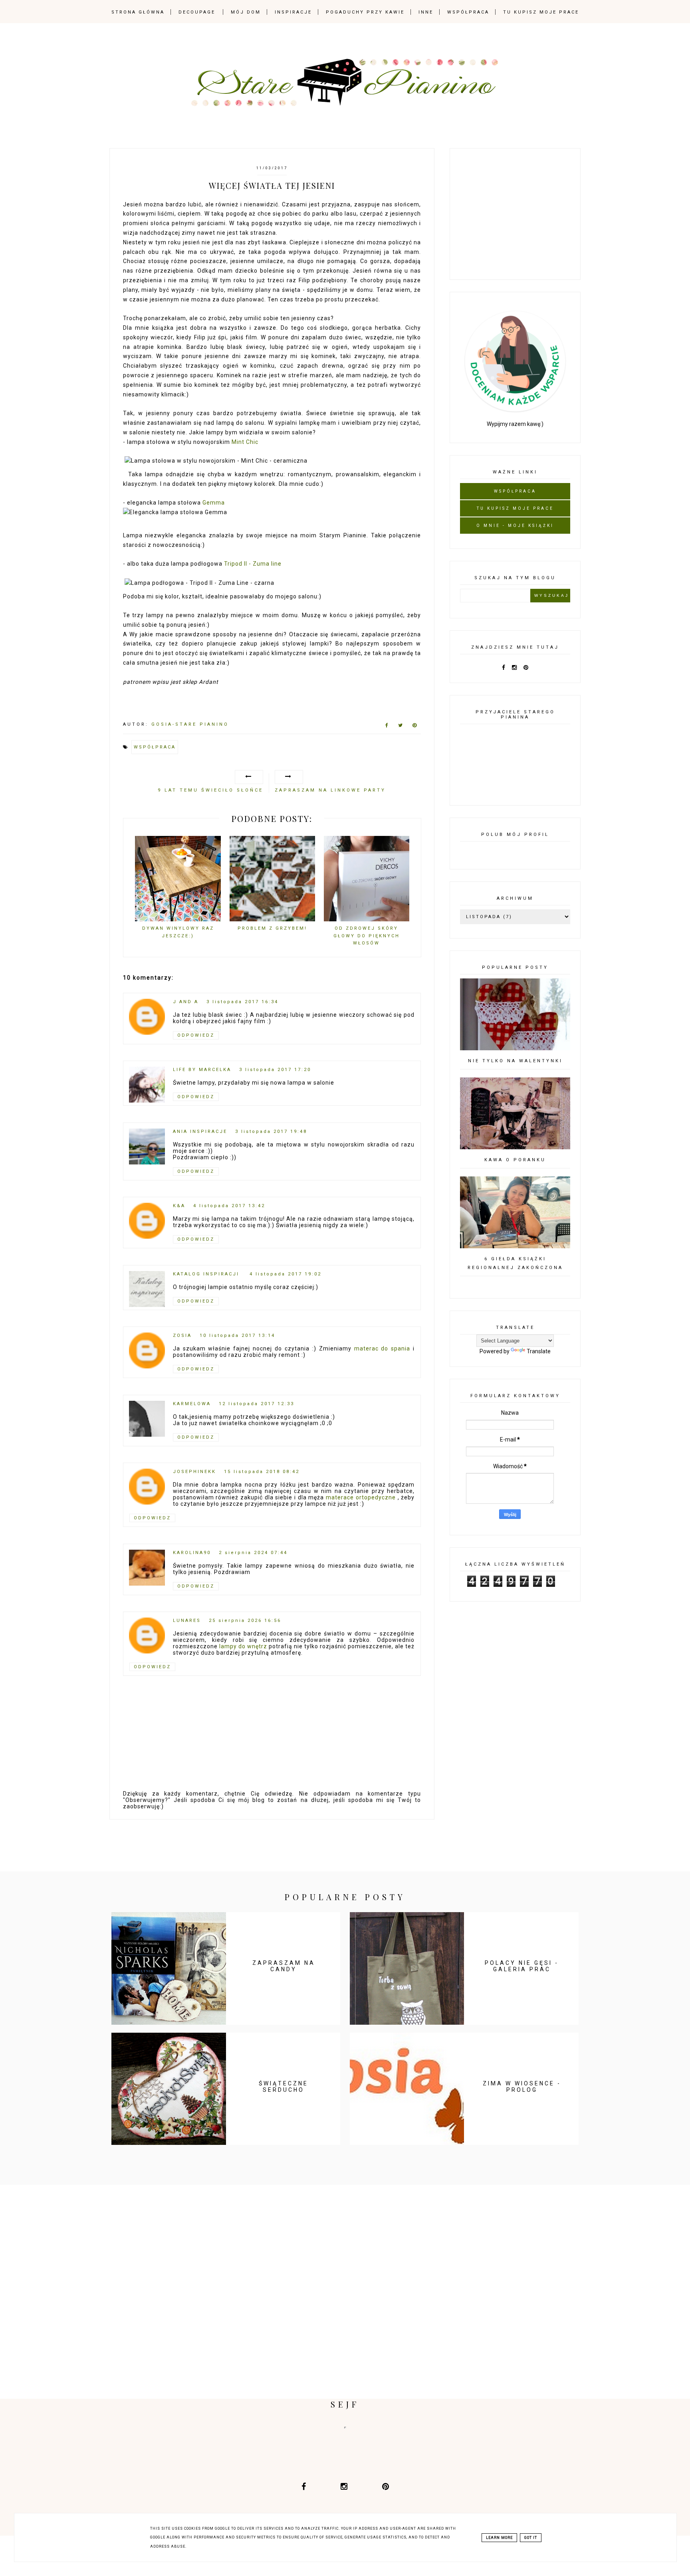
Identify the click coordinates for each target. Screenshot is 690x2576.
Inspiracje (293, 12)
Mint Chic (245, 442)
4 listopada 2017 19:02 (286, 1274)
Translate (539, 1351)
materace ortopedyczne (361, 1497)
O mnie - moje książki (515, 526)
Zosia (182, 1336)
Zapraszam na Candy (284, 1966)
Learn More (499, 2538)
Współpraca (468, 12)
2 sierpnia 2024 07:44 (253, 1553)
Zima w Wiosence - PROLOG (522, 2087)
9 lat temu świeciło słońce (210, 790)
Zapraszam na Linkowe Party (330, 790)
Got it (531, 2538)
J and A (186, 1002)
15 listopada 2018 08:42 (262, 1472)
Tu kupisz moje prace (541, 12)
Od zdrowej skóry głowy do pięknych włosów (367, 936)
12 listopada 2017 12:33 (257, 1404)
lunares (187, 1621)
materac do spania (382, 1348)
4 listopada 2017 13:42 (229, 1206)
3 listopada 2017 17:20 (275, 1070)
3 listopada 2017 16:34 (242, 1002)
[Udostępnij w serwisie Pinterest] (415, 727)
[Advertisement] (520, 212)
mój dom (246, 12)
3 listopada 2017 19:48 (271, 1132)
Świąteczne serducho (284, 2087)
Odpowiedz (196, 1035)
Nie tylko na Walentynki (515, 1061)
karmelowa (192, 1404)
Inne (426, 12)
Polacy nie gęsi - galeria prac (522, 1966)
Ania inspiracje (200, 1132)
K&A (179, 1206)
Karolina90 (192, 1553)
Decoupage (197, 12)
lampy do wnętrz (243, 1646)
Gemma (214, 503)
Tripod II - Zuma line (253, 564)
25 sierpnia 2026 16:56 (245, 1621)
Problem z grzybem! (272, 928)
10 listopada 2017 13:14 (237, 1336)
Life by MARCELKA (202, 1070)
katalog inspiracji (207, 1274)
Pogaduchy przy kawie (365, 12)
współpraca (155, 747)
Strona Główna (138, 12)
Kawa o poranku (515, 1160)
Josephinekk (194, 1472)
